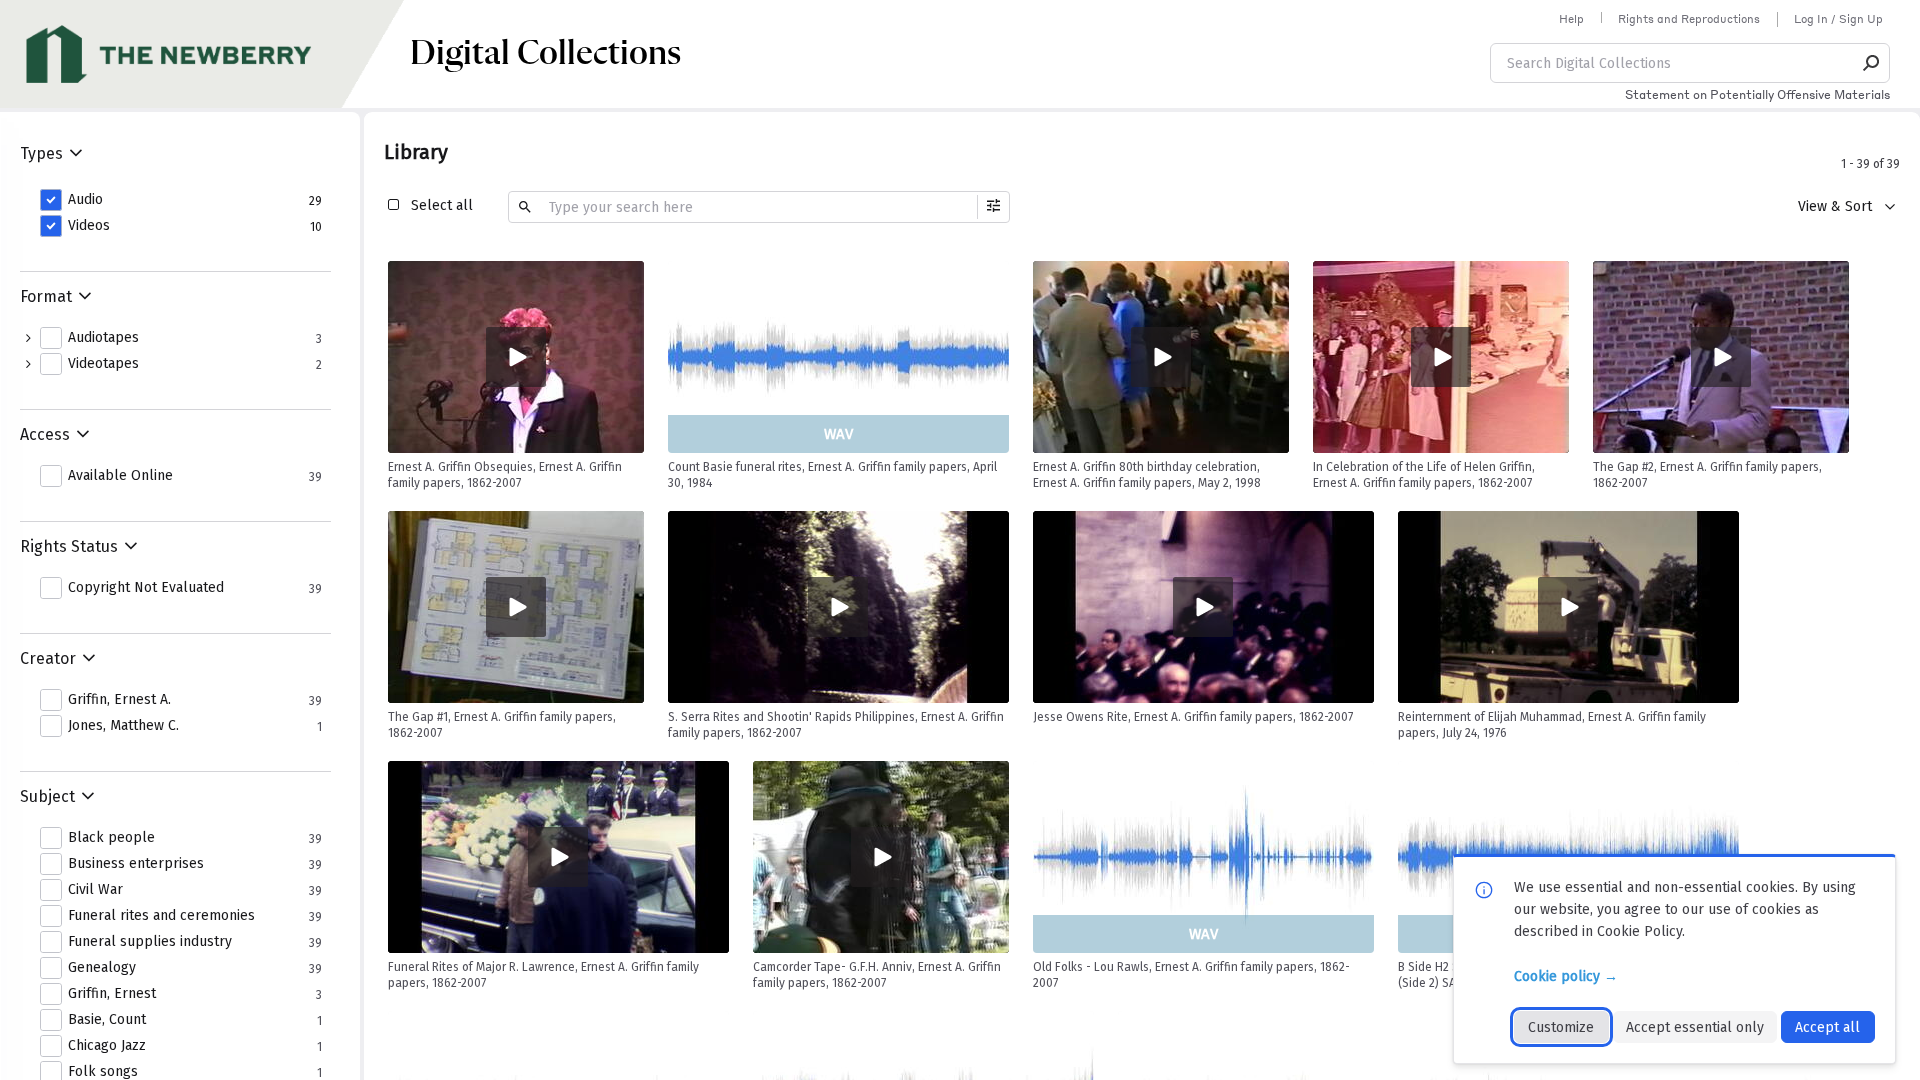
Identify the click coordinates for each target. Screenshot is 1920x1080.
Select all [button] (442, 205)
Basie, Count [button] (107, 1020)
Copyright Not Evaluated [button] (146, 588)
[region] (516, 357)
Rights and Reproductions (1689, 19)
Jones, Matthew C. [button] (123, 726)
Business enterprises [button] (136, 864)
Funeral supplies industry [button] (150, 942)
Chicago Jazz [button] (107, 1046)
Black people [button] (111, 838)
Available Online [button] (120, 476)
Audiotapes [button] (103, 338)
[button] (1872, 63)
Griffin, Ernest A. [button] (119, 700)
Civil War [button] (95, 890)
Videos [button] (89, 226)
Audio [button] (85, 200)
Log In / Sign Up (1838, 19)
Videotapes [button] (103, 364)
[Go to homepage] (205, 54)
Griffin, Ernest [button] (112, 994)
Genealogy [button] (102, 968)
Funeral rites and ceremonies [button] (161, 916)
